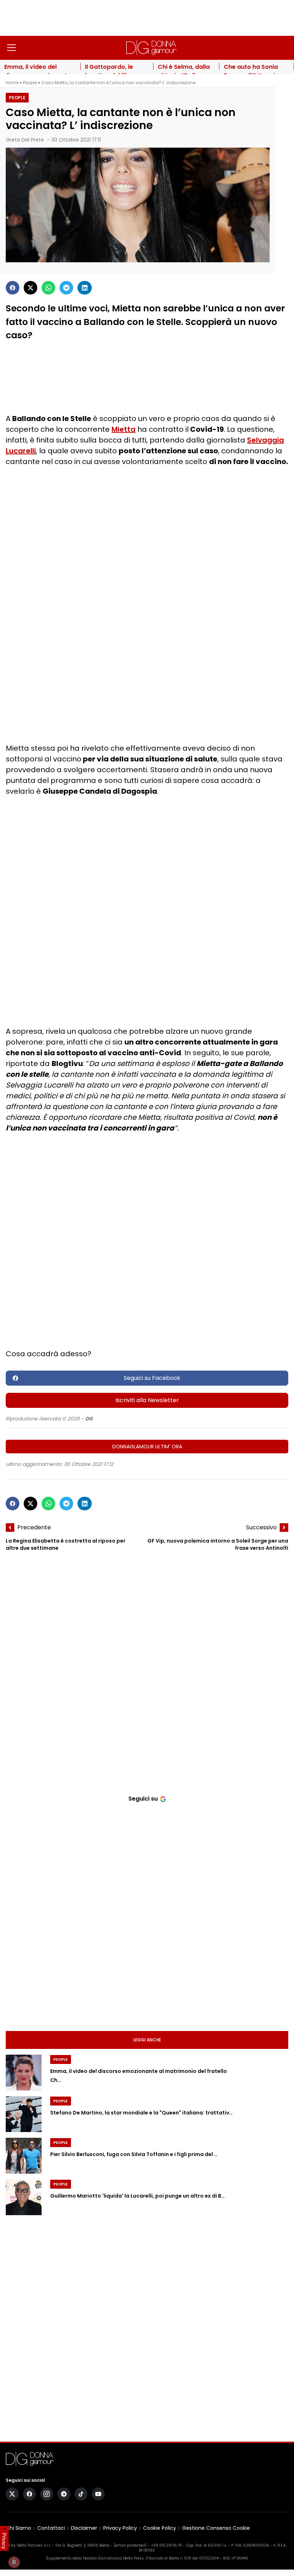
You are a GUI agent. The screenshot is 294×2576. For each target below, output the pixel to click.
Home (12, 83)
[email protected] (130, 2545)
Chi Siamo (18, 2528)
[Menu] (11, 48)
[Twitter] (30, 288)
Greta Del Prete (25, 140)
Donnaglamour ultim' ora (147, 1447)
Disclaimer (84, 2528)
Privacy (4, 2541)
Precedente (34, 1527)
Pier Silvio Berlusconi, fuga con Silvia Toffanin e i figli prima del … (134, 2154)
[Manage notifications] (14, 2562)
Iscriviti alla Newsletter (147, 1400)
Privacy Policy (120, 2528)
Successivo (261, 1527)
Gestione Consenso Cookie (216, 2528)
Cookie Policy (160, 2528)
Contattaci (51, 2528)
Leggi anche (147, 2040)
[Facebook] (13, 288)
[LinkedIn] (85, 288)
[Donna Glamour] (151, 48)
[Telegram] (66, 288)
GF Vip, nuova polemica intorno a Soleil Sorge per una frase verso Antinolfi (218, 1545)
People (30, 83)
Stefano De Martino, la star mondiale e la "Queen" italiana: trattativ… (141, 2113)
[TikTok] (81, 2494)
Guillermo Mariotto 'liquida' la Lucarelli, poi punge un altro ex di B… (137, 2196)
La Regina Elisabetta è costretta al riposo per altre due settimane (66, 1545)
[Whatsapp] (48, 288)
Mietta (124, 429)
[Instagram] (47, 2494)
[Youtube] (98, 2494)
